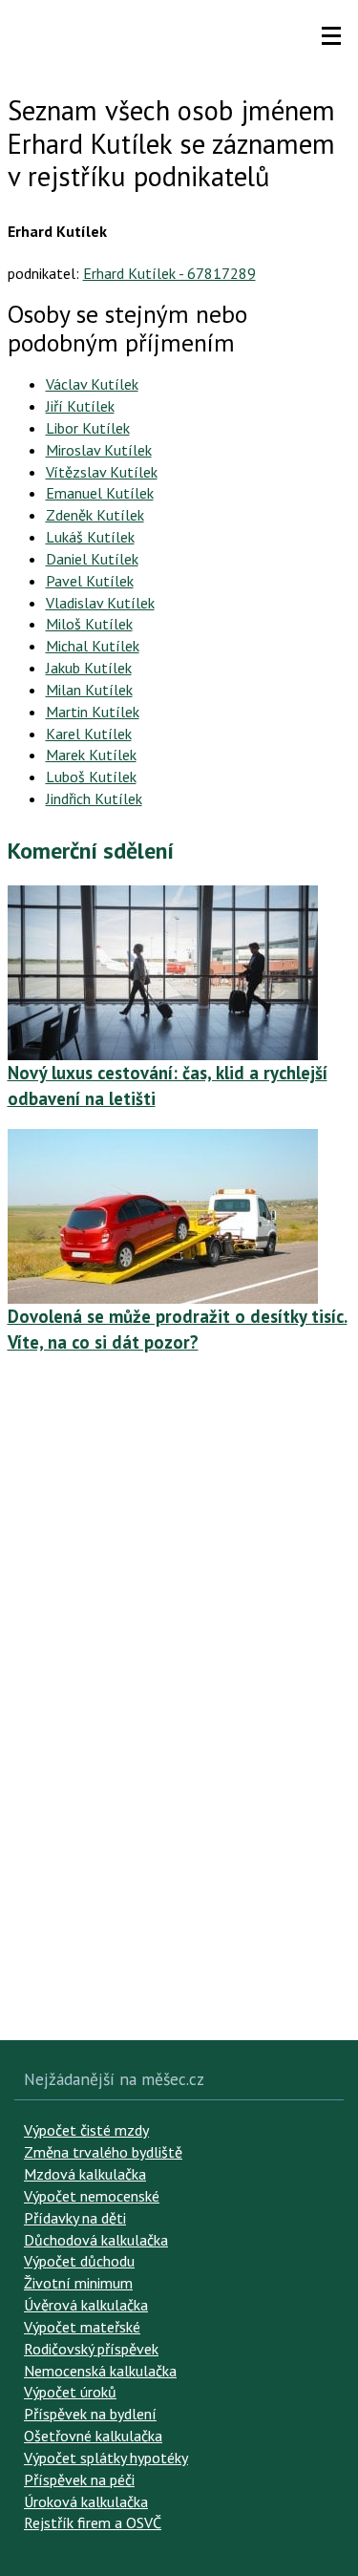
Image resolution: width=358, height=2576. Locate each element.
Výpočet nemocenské (92, 2196)
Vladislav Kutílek (100, 603)
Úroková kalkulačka (86, 2501)
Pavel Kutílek (90, 581)
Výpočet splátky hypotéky (106, 2458)
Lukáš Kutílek (90, 537)
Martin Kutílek (93, 712)
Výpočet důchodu (79, 2261)
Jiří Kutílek (80, 406)
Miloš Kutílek (89, 624)
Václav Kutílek (92, 384)
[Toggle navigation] (331, 36)
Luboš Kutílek (91, 777)
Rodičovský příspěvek (91, 2349)
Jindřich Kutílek (94, 798)
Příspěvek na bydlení (90, 2414)
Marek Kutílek (91, 755)
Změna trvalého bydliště (103, 2152)
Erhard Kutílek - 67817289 (169, 273)
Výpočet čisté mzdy (86, 2130)
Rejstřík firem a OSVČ (93, 2523)
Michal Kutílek (93, 646)
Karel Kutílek (89, 734)
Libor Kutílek (88, 428)
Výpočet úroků (70, 2392)
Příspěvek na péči (79, 2480)
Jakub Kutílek (89, 668)
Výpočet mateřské (82, 2327)
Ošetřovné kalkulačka (93, 2436)
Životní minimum (78, 2283)
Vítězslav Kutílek (102, 472)
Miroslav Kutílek (99, 450)
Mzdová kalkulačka (85, 2174)
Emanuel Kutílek (100, 493)
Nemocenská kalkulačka (100, 2371)
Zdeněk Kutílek (95, 515)
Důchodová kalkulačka (96, 2240)
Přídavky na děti (75, 2218)
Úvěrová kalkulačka (86, 2305)
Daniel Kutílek (92, 559)
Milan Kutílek (89, 690)
